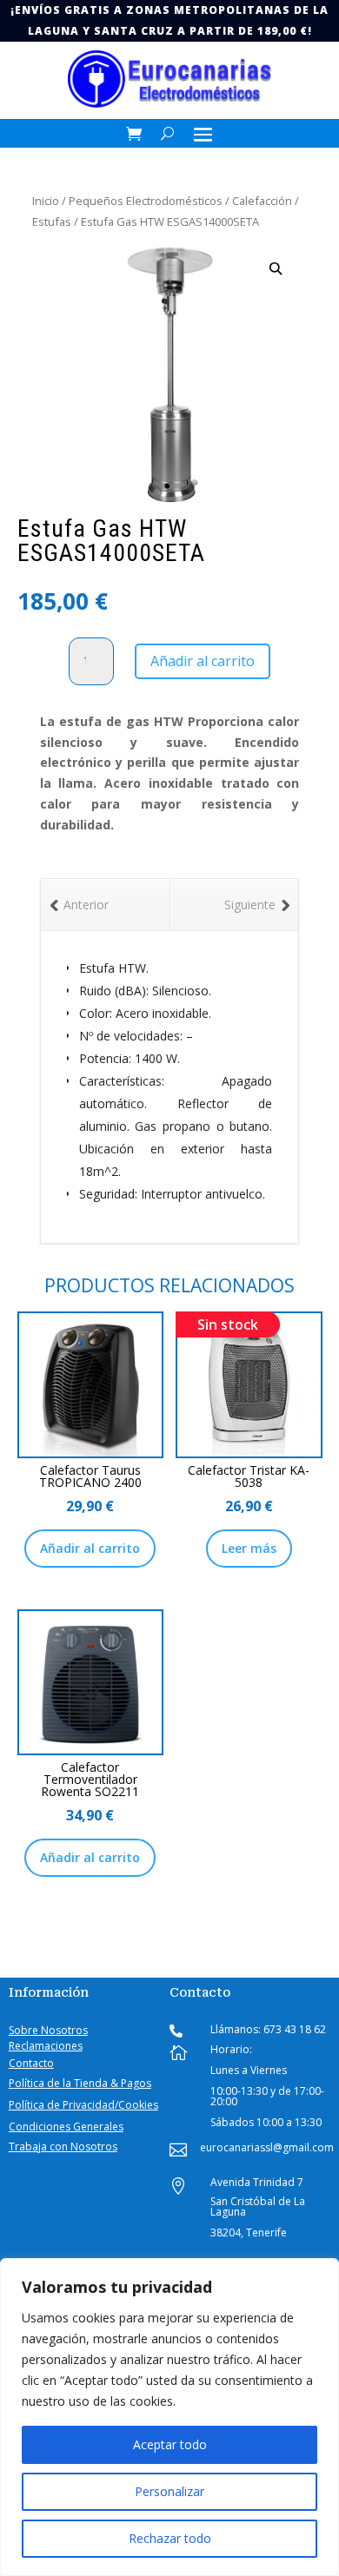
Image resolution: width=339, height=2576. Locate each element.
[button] (276, 269)
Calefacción (262, 201)
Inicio (46, 201)
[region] (169, 2417)
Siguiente (250, 905)
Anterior (86, 905)
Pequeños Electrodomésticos (146, 201)
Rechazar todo (170, 2538)
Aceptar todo (170, 2444)
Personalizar (169, 2491)
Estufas (52, 221)
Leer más (249, 1548)
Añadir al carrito (203, 661)
